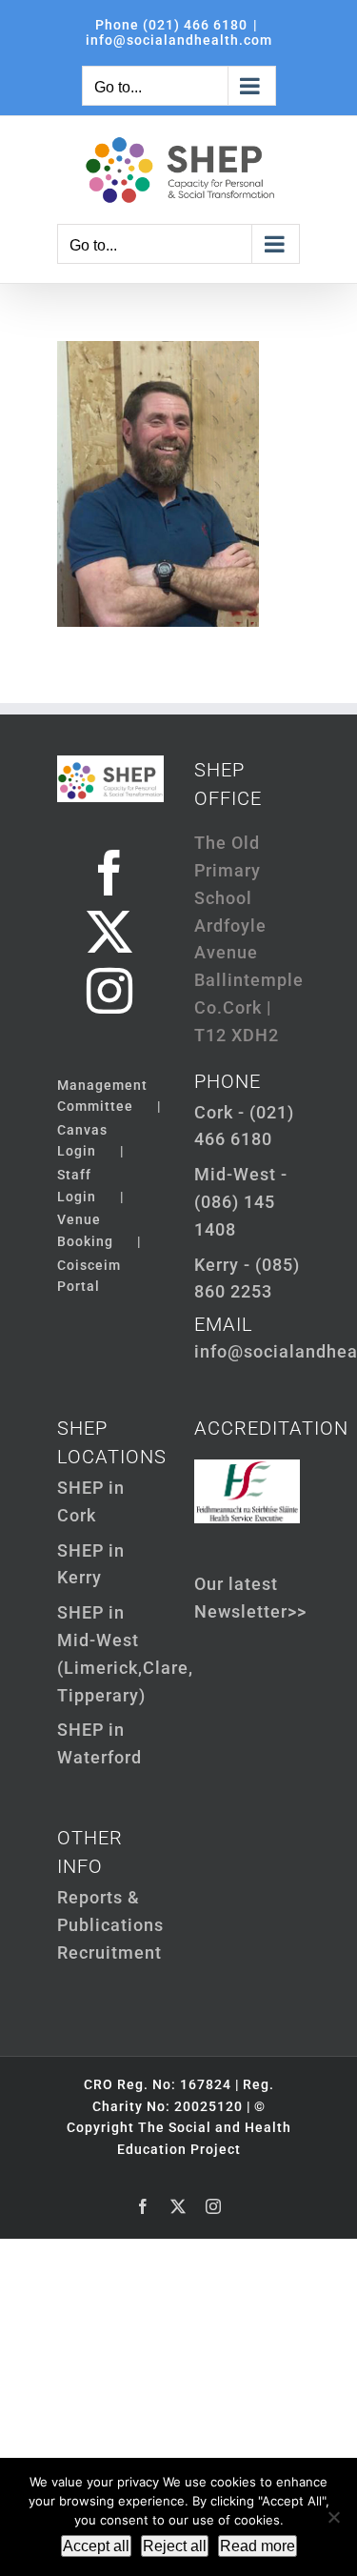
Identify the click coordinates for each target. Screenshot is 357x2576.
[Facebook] (110, 873)
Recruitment (109, 1952)
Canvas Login (82, 1140)
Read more (258, 2546)
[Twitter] (110, 932)
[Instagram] (110, 991)
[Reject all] (333, 2517)
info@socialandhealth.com (179, 40)
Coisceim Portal (89, 1276)
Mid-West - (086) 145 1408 (241, 1202)
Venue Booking (85, 1230)
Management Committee (102, 1096)
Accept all (96, 2546)
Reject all (175, 2546)
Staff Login (77, 1185)
